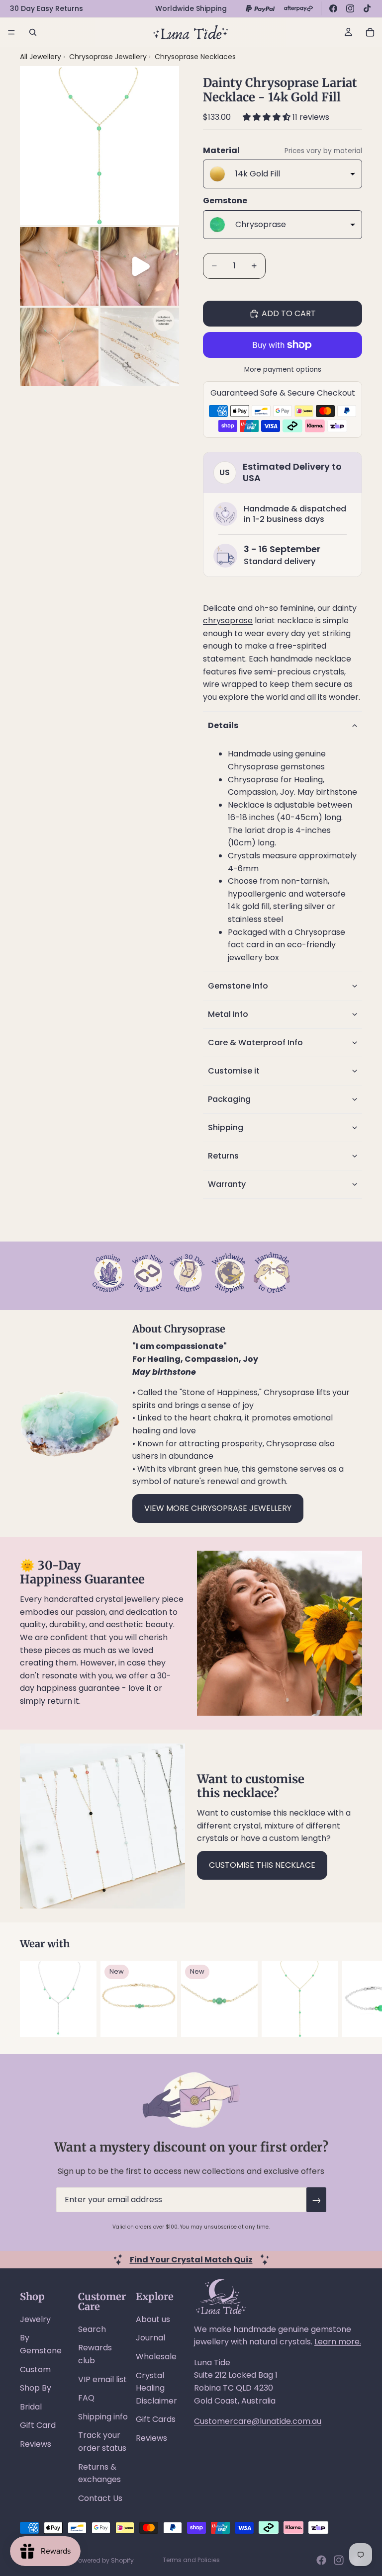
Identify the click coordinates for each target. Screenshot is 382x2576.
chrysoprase (228, 621)
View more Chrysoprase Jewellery (218, 1508)
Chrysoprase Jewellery (109, 57)
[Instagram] (350, 8)
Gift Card (38, 2425)
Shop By (36, 2388)
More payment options (283, 370)
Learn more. (338, 2342)
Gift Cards (156, 2419)
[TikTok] (367, 8)
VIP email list (102, 2379)
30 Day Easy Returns (47, 8)
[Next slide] (351, 1999)
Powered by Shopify (104, 2560)
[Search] (33, 32)
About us (153, 2319)
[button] (268, 117)
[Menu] (11, 32)
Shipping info (103, 2417)
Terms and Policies (191, 2560)
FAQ (86, 2398)
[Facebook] (333, 8)
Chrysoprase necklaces (195, 57)
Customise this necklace (262, 1865)
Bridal (31, 2407)
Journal (150, 2338)
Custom (35, 2369)
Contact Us (100, 2498)
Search (92, 2329)
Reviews (36, 2444)
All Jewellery (41, 57)
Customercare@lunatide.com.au (258, 2421)
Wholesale (156, 2357)
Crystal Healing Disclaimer (156, 2388)
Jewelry (35, 2319)
